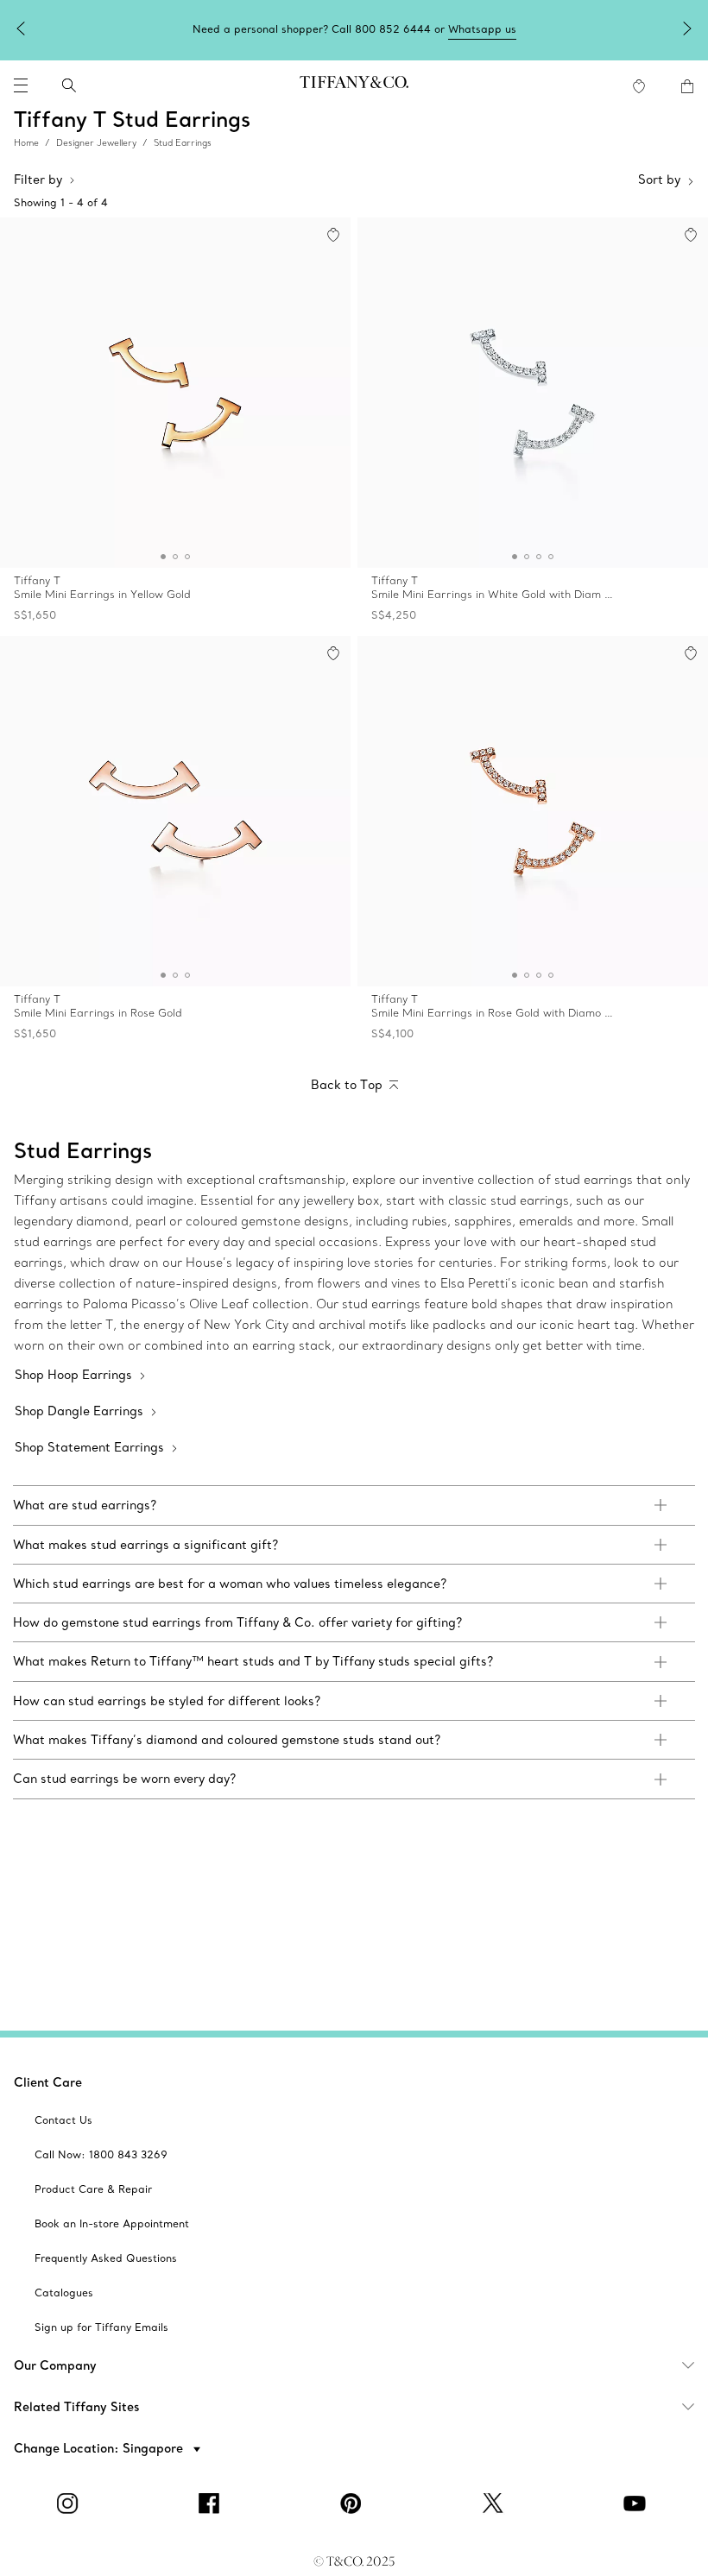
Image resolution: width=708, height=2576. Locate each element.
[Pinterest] (354, 2504)
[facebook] (212, 2504)
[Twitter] (496, 2504)
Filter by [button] (38, 180)
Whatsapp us (482, 29)
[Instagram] (71, 2504)
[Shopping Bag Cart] (687, 86)
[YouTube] (637, 2504)
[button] (21, 85)
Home (26, 143)
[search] (69, 85)
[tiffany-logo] (354, 85)
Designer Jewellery (96, 143)
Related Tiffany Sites (77, 2407)
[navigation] (21, 85)
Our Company (55, 2365)
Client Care (48, 2082)
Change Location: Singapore (100, 2448)
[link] (354, 1505)
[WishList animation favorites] (639, 86)
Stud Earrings (183, 143)
